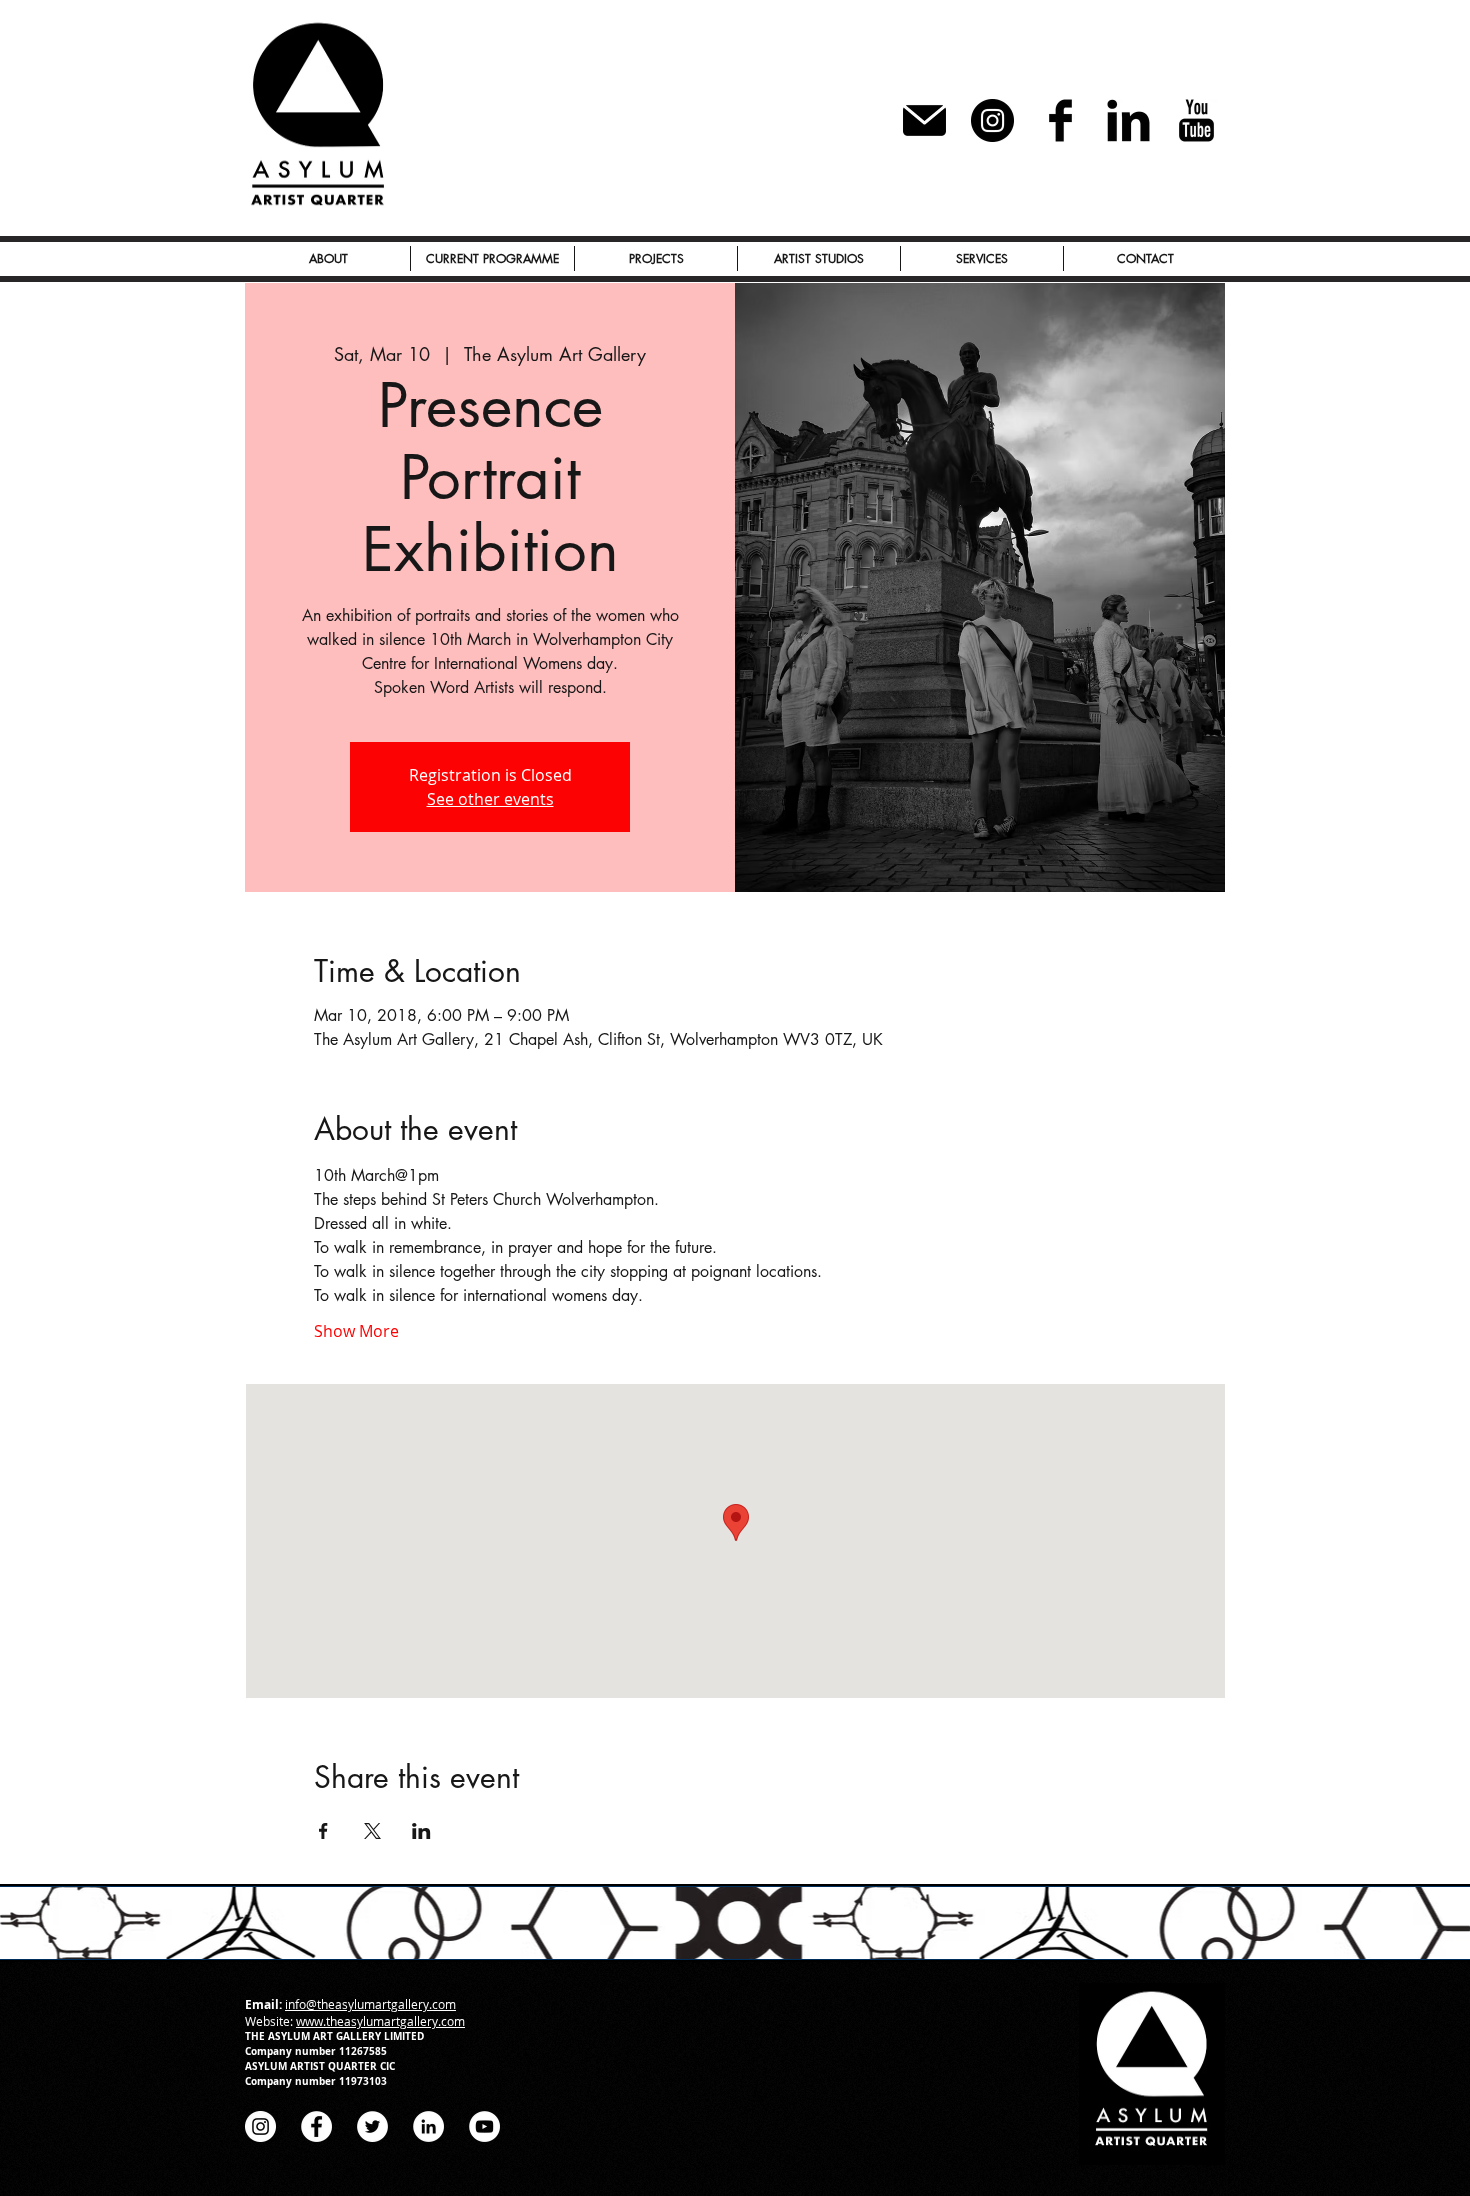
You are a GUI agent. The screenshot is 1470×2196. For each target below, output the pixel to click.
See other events (490, 799)
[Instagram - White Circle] (260, 2126)
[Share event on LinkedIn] (421, 1831)
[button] (656, 258)
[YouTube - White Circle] (484, 2126)
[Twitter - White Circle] (372, 2126)
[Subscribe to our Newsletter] (924, 120)
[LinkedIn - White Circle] (428, 2126)
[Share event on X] (372, 1831)
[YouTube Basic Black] (1196, 120)
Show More (356, 1331)
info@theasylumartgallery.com (370, 2004)
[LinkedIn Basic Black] (1128, 120)
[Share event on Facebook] (323, 1831)
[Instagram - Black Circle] (992, 120)
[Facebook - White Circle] (316, 2126)
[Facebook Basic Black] (1060, 120)
